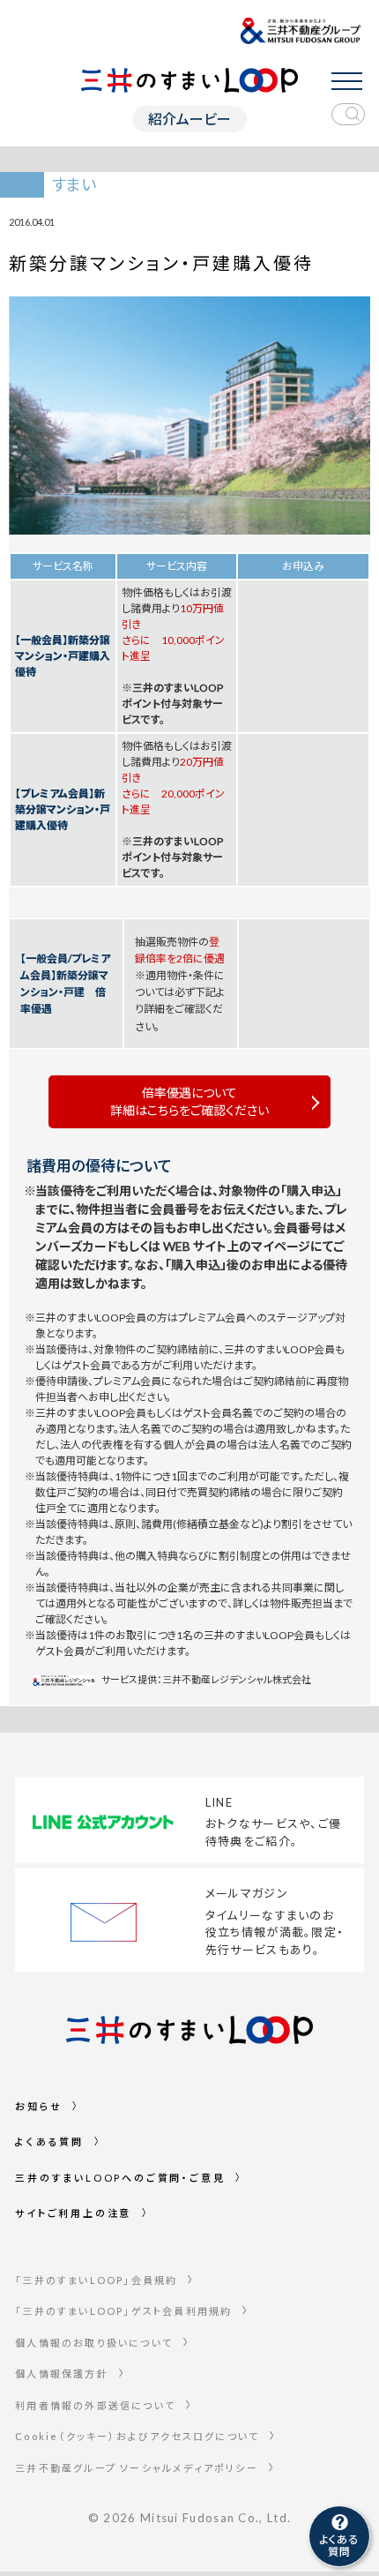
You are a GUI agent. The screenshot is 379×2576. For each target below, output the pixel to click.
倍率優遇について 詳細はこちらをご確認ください (189, 1101)
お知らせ (38, 2106)
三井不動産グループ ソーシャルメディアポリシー (137, 2468)
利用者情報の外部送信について (95, 2405)
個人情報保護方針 (62, 2374)
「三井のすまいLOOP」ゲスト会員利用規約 (123, 2311)
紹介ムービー (189, 119)
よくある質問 (49, 2142)
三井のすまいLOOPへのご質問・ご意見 (120, 2178)
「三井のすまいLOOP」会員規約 (96, 2280)
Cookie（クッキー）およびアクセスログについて (137, 2436)
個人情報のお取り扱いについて (94, 2343)
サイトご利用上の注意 (73, 2213)
